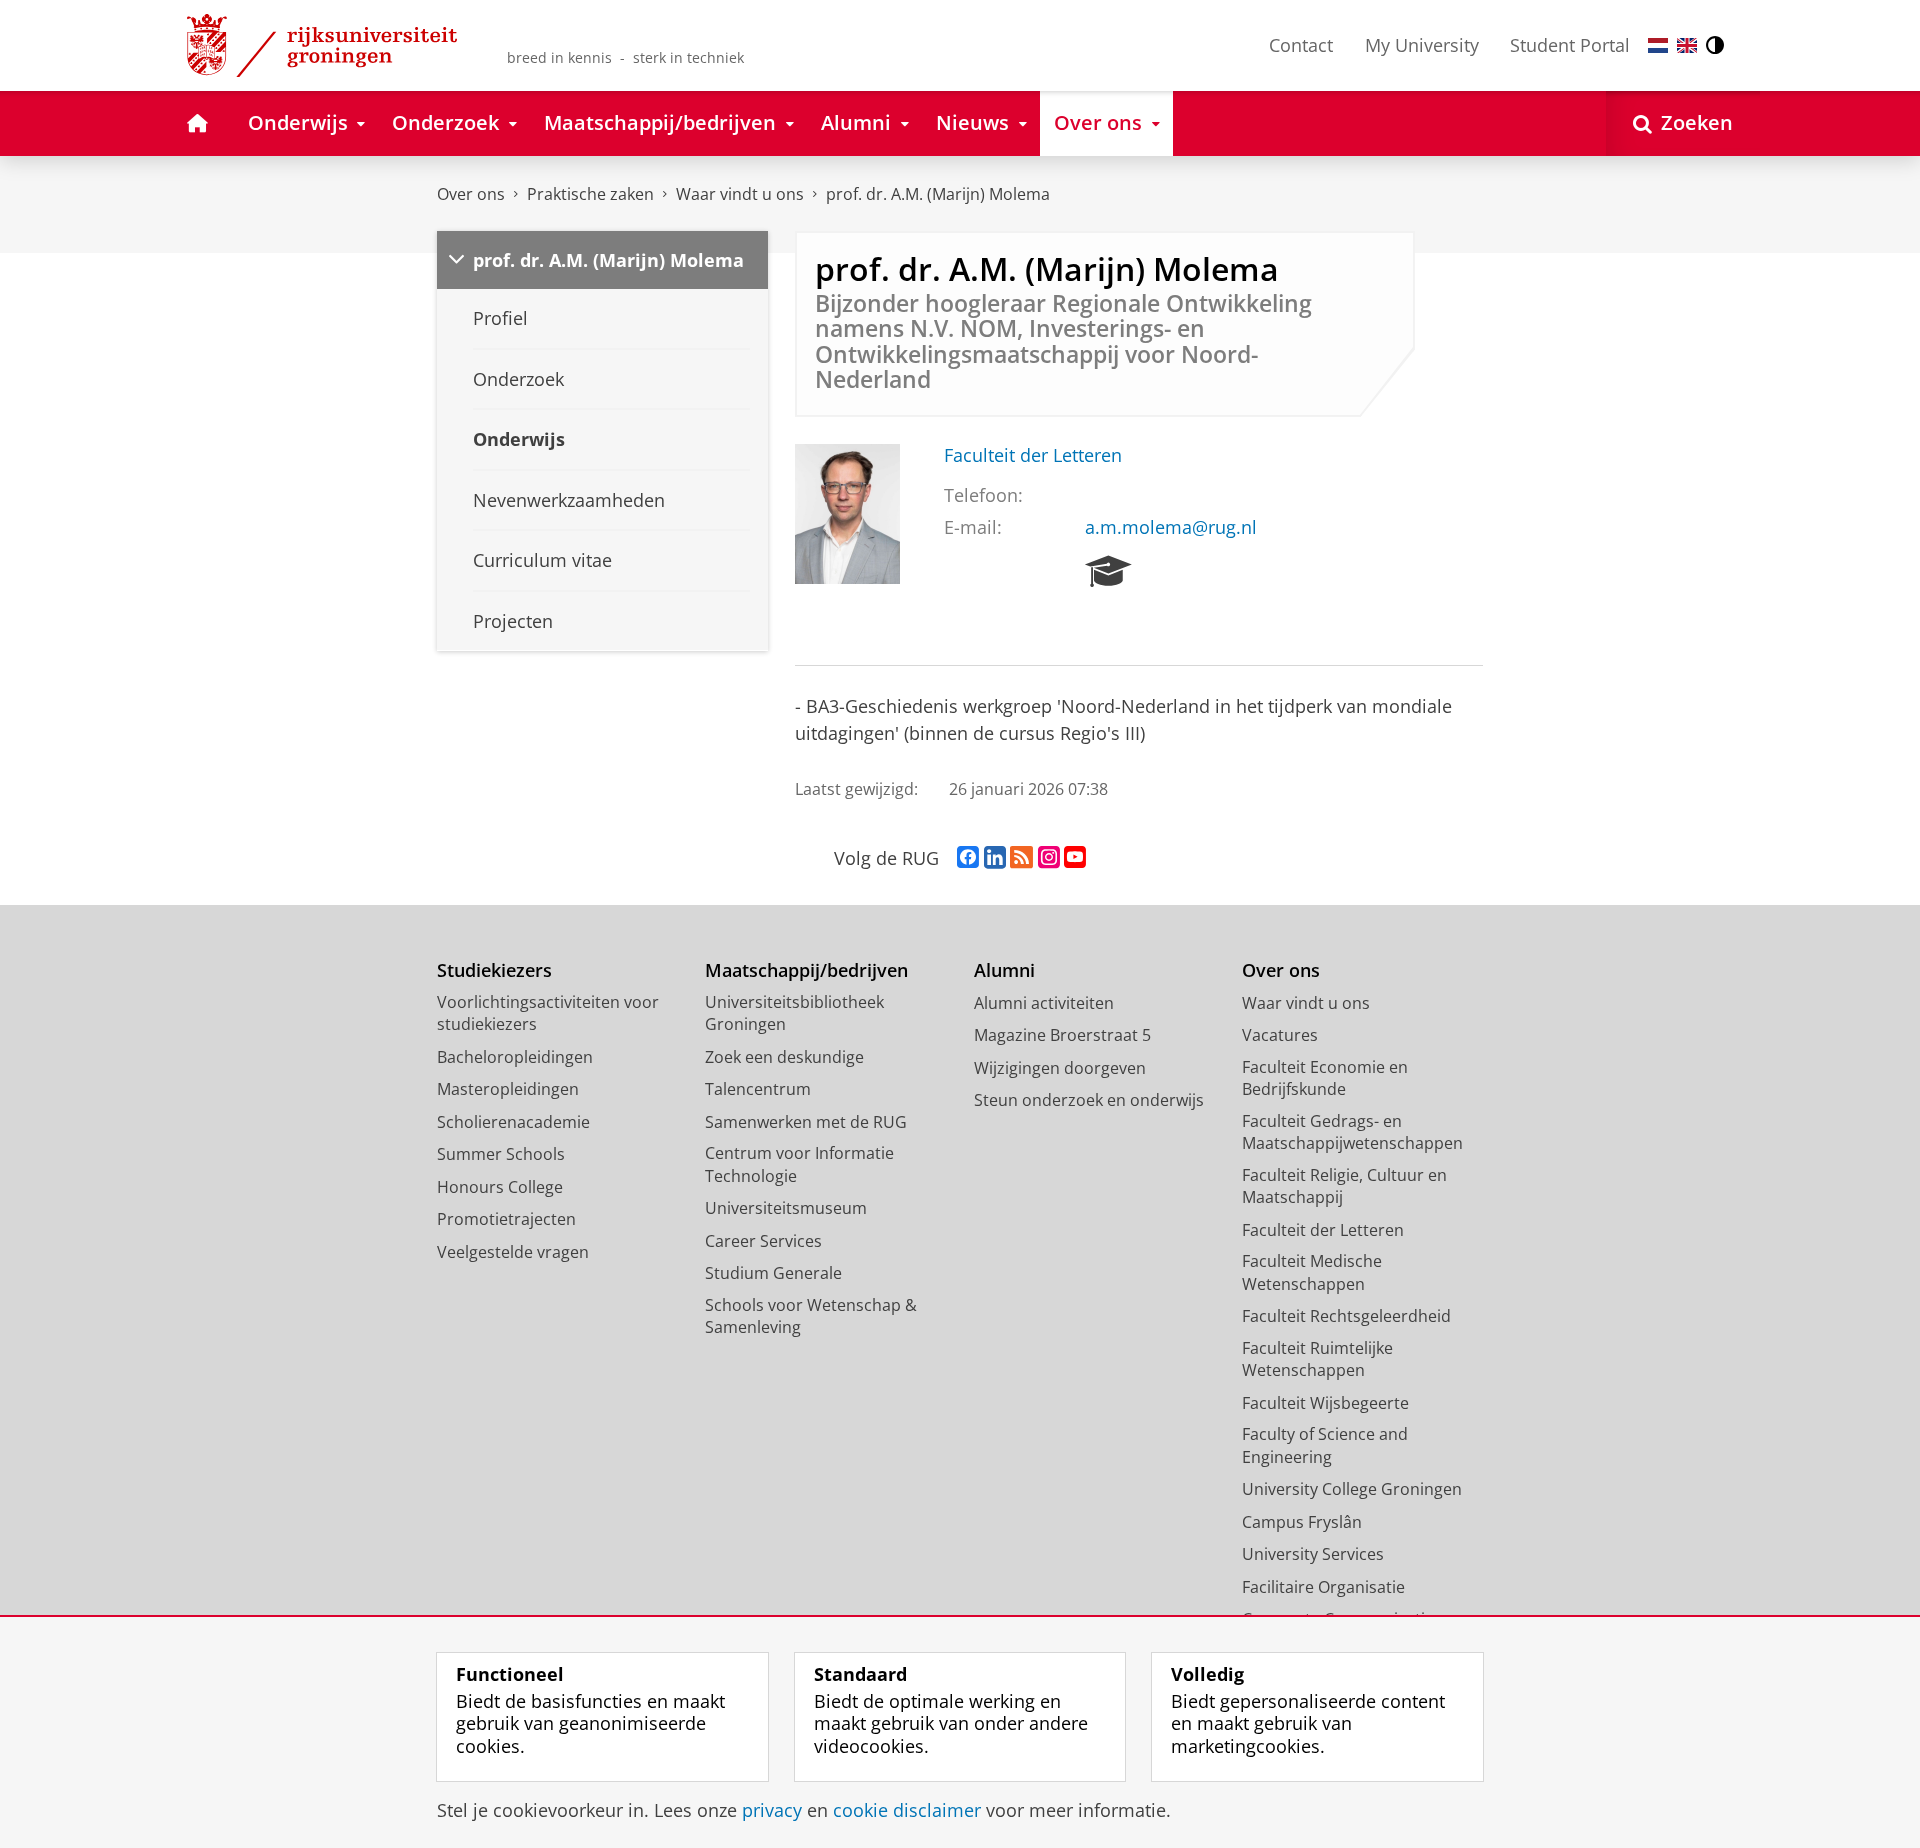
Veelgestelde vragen (513, 1252)
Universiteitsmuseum (786, 1208)
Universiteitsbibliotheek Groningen (794, 1013)
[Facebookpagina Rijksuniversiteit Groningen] (968, 858)
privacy (772, 1810)
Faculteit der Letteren (1033, 455)
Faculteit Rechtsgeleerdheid (1346, 1316)
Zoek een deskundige (784, 1057)
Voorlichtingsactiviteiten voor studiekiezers (548, 1013)
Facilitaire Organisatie (1323, 1587)
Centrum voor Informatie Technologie (799, 1164)
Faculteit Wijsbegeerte (1325, 1403)
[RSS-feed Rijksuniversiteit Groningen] (1021, 858)
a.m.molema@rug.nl (1171, 527)
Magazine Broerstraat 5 (1062, 1035)
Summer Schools (501, 1154)
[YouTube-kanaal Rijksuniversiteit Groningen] (1075, 858)
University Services (1313, 1554)
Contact (1301, 45)
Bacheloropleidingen (515, 1057)
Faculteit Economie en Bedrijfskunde (1325, 1078)
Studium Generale (773, 1273)
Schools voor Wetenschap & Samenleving (811, 1316)
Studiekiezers (494, 970)
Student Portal (1570, 45)
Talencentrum (758, 1089)
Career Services (763, 1241)
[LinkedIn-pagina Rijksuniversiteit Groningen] (995, 858)
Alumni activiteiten (1044, 1003)
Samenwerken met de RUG (806, 1122)
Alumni (1004, 970)
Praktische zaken (590, 194)
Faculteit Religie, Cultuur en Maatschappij (1344, 1186)
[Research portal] (1108, 572)
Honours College (500, 1187)
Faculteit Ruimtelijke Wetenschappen (1317, 1359)
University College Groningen (1352, 1489)
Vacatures (1280, 1035)
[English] (1687, 45)
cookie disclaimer (907, 1810)
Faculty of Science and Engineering (1325, 1445)
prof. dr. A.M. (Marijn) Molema (938, 194)
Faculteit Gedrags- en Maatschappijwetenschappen (1352, 1132)
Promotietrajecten (506, 1219)
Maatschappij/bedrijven (806, 970)
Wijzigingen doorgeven (1060, 1068)
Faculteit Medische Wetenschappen (1312, 1272)
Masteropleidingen (508, 1089)
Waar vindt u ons (740, 194)
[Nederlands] (1658, 45)
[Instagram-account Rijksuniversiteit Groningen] (1049, 858)
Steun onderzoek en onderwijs (1089, 1100)
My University (1422, 45)
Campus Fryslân (1302, 1522)
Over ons (471, 194)
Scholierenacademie (513, 1122)
